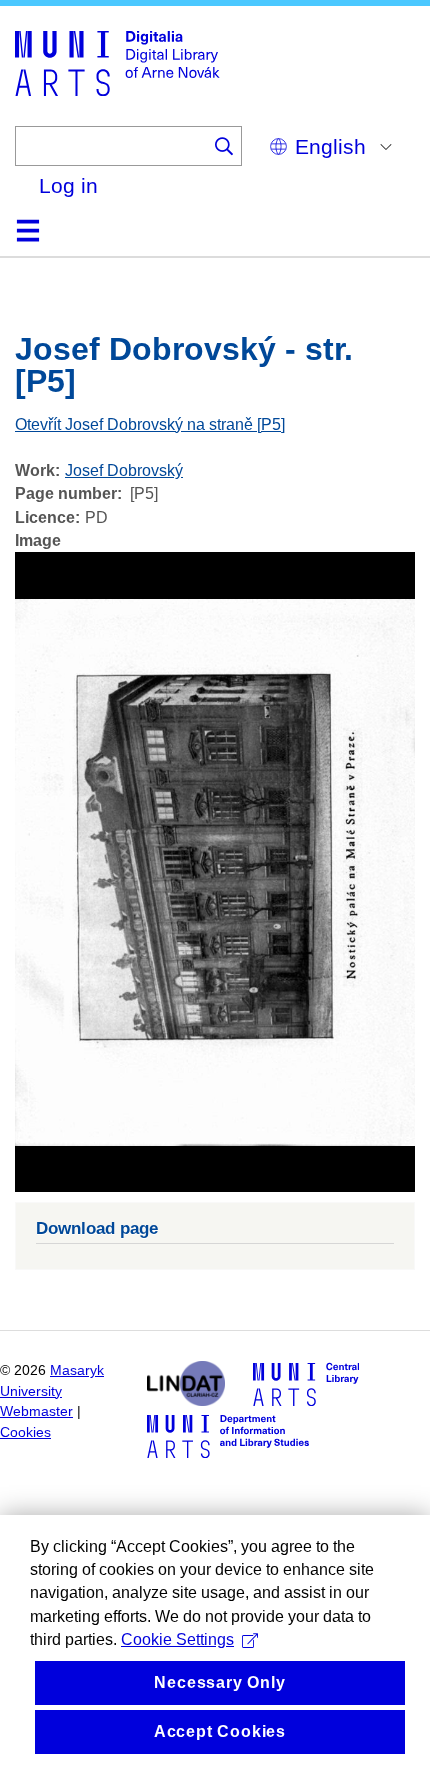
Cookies (25, 1432)
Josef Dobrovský (124, 470)
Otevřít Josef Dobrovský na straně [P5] (150, 424)
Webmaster (36, 1411)
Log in (68, 185)
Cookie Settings (177, 1639)
